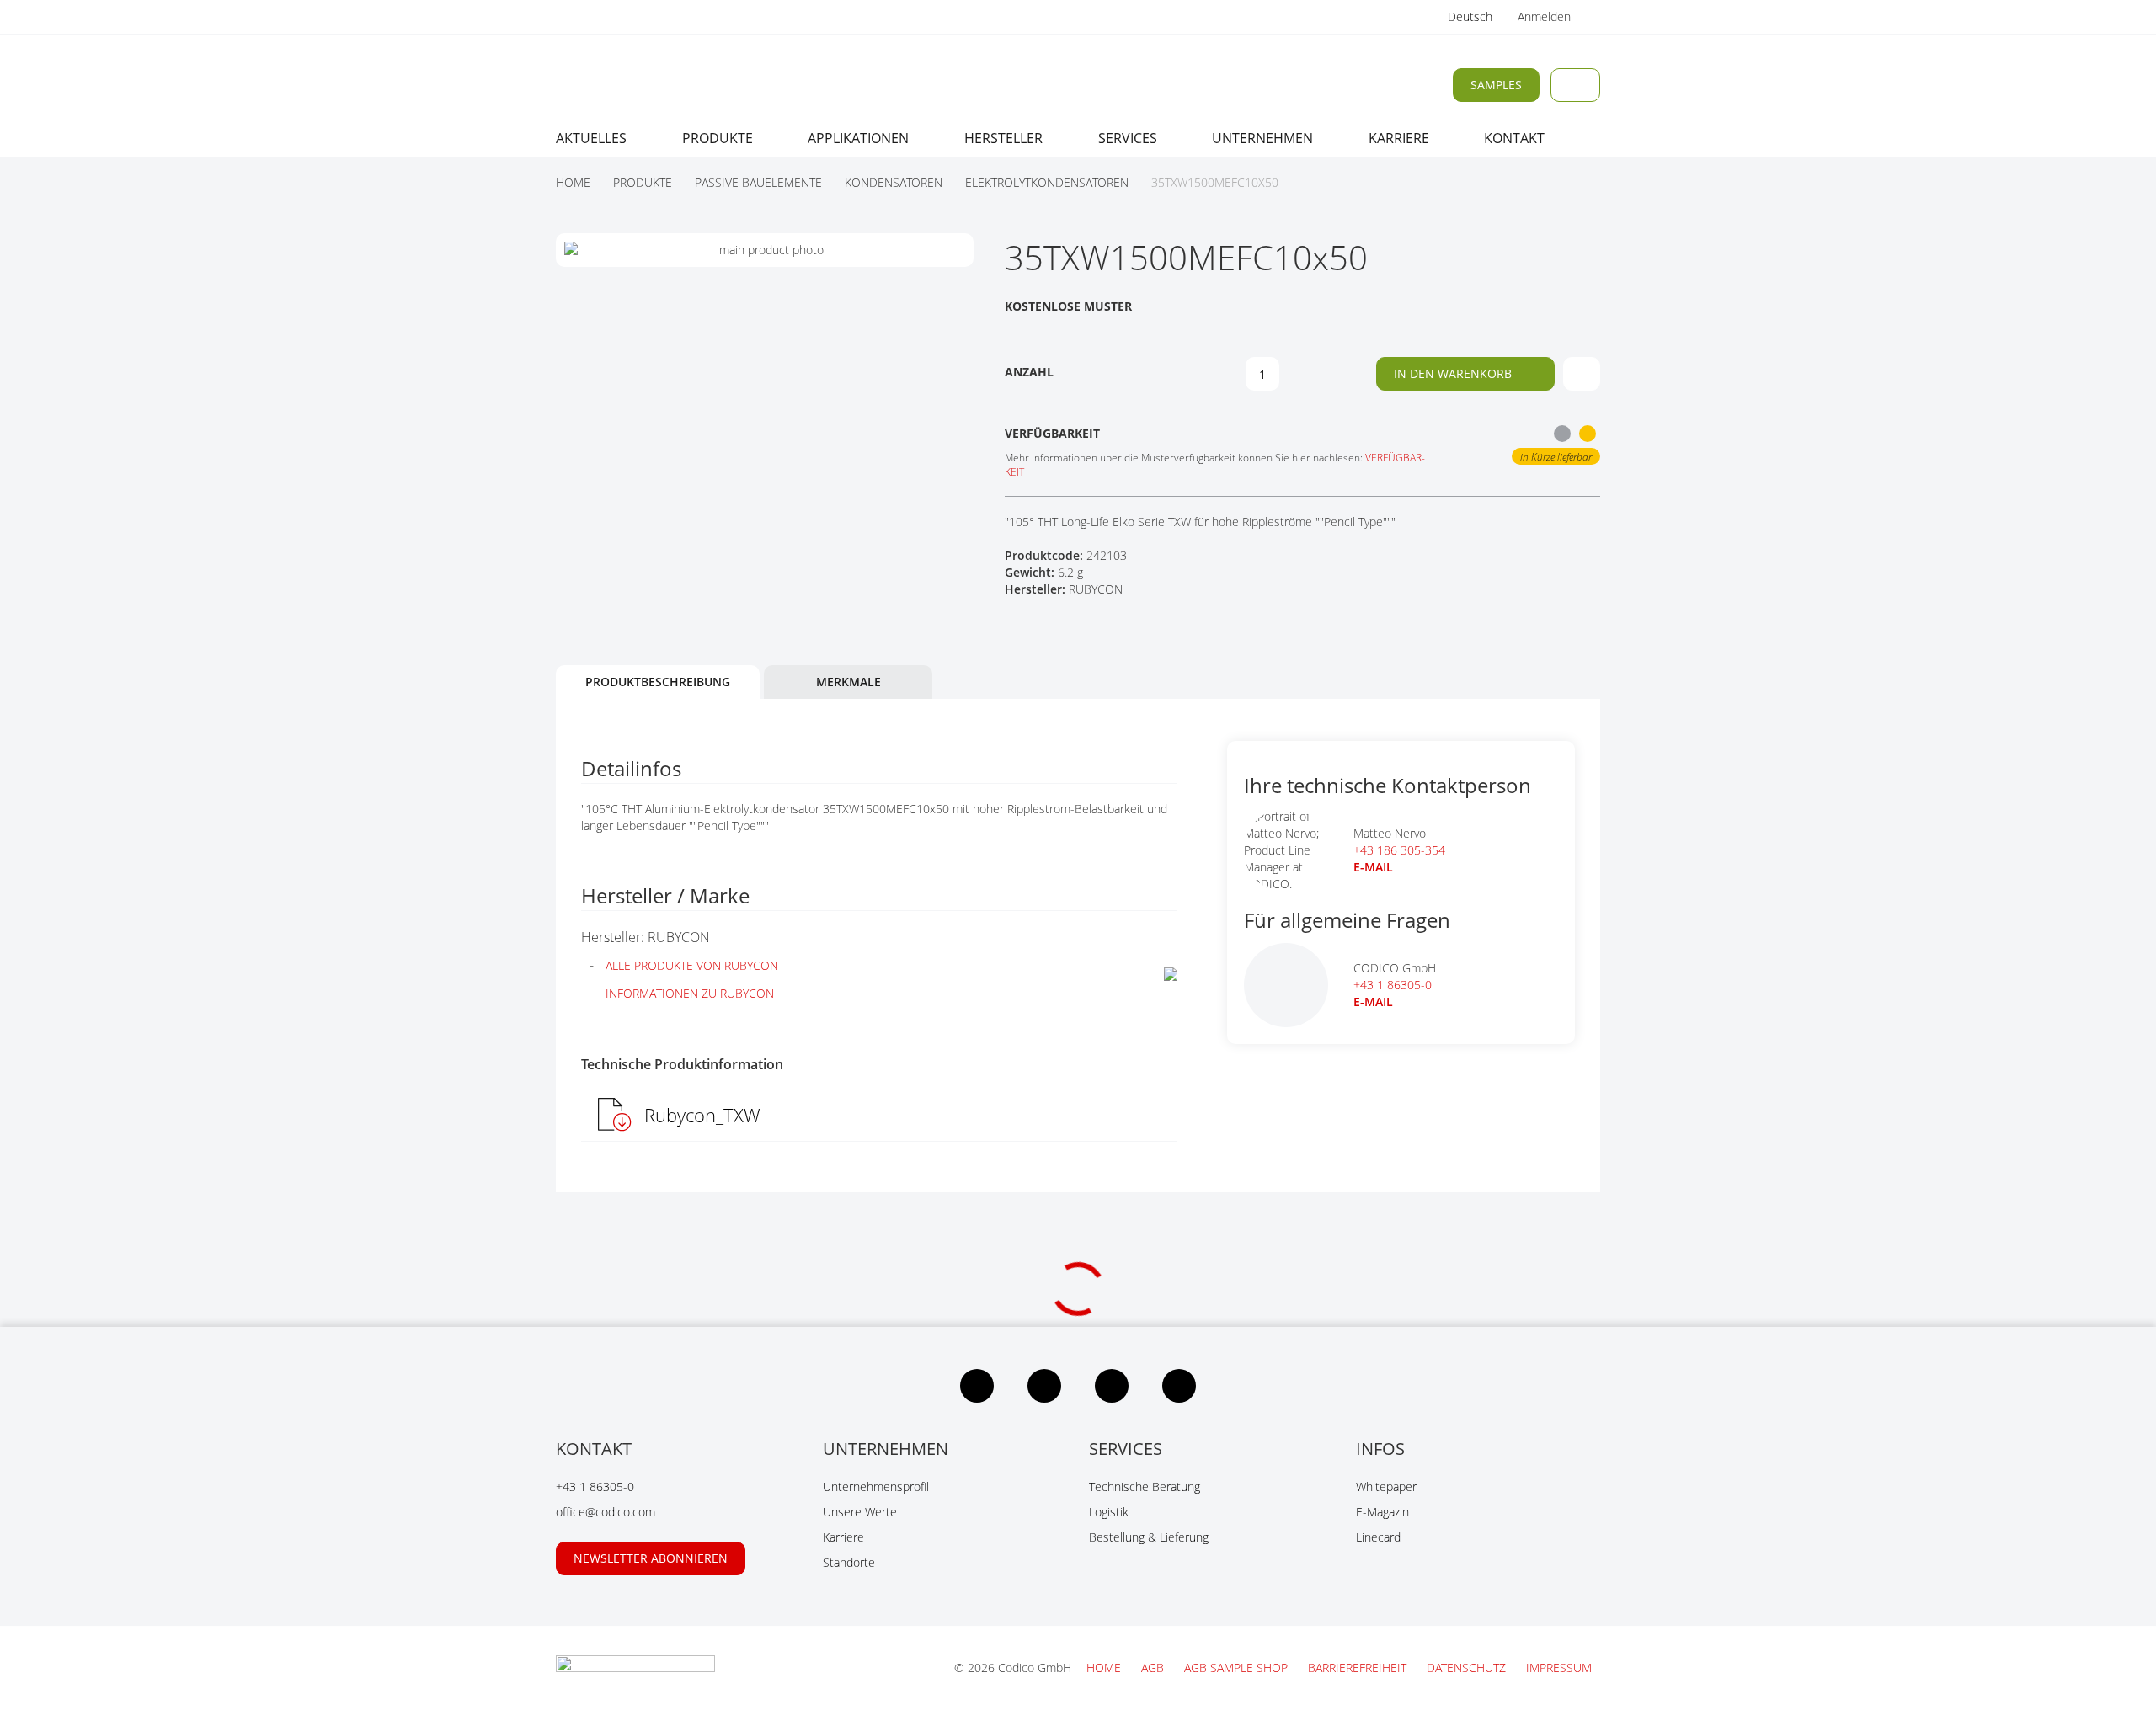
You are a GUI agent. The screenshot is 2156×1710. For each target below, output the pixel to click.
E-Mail (1373, 1001)
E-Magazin (1382, 1512)
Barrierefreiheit (1359, 1667)
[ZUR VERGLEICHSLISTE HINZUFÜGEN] (1582, 374)
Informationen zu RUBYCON (690, 993)
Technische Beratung (1145, 1486)
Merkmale (849, 682)
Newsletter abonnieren (651, 1558)
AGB (1154, 1667)
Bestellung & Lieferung (1149, 1537)
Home (1105, 1667)
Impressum (1559, 1667)
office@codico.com (606, 1512)
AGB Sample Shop (1238, 1667)
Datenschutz (1468, 1667)
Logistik (1109, 1512)
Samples (1496, 85)
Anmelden (1546, 16)
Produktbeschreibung (658, 682)
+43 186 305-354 (1399, 850)
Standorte (849, 1562)
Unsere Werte (860, 1512)
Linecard (1378, 1537)
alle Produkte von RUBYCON (692, 965)
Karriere (843, 1537)
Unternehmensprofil (876, 1486)
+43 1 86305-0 (1393, 985)
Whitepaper (1386, 1486)
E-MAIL (1373, 867)
